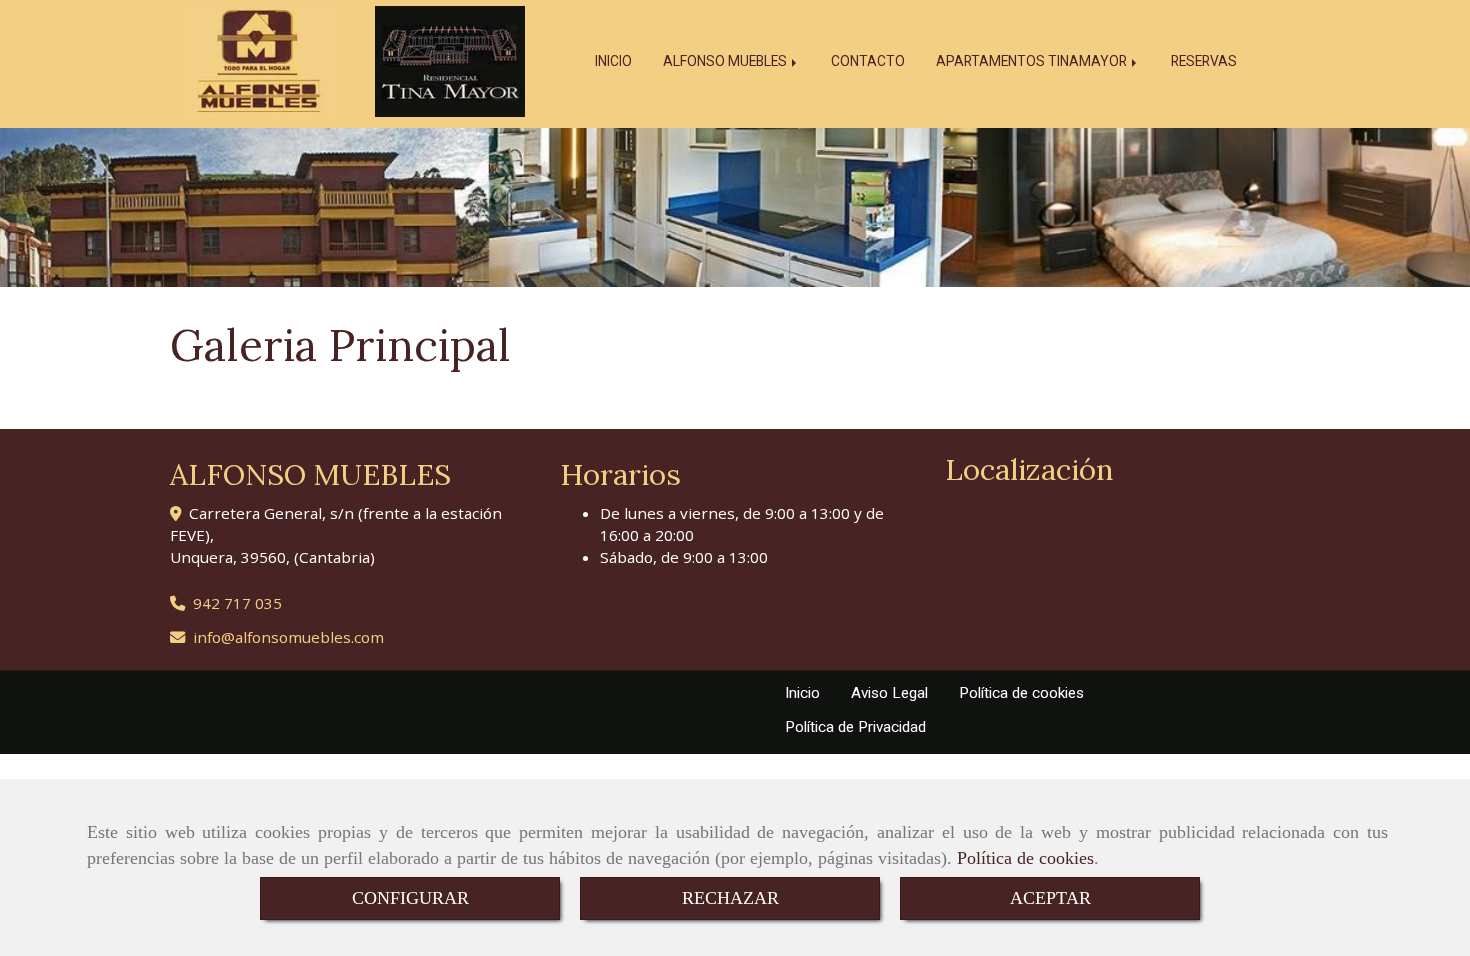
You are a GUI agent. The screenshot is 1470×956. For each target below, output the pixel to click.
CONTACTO (868, 61)
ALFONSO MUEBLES (726, 61)
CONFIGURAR (410, 898)
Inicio (802, 693)
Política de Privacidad (855, 727)
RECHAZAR (730, 898)
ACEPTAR (1050, 898)
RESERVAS (1204, 61)
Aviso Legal (889, 693)
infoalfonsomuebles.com (288, 637)
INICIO (613, 61)
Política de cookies (1025, 858)
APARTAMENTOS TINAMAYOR (1033, 61)
